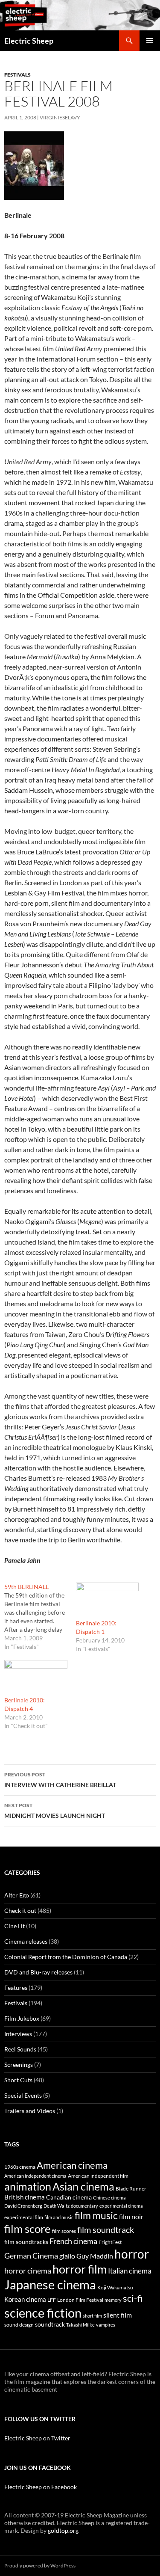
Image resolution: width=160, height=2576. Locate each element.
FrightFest (110, 2242)
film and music (59, 2217)
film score (28, 2229)
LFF (52, 2300)
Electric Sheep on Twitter (37, 2438)
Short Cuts (18, 2080)
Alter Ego (17, 1895)
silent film (118, 2315)
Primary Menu (150, 41)
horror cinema (28, 2271)
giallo (67, 2256)
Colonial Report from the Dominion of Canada (66, 1957)
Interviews (18, 2034)
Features (16, 1988)
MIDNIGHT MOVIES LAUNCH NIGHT (55, 1811)
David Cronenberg (23, 2206)
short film (92, 2316)
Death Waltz (57, 2206)
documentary (84, 2206)
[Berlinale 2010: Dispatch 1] (108, 1601)
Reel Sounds (20, 2049)
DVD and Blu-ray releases (38, 1972)
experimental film (24, 2217)
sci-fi (133, 2298)
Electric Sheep (29, 41)
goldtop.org (63, 2530)
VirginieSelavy (60, 117)
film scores (64, 2231)
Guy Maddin (95, 2256)
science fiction (43, 2313)
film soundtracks (26, 2242)
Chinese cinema (109, 2198)
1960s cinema (20, 2167)
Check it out (20, 1911)
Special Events (23, 2095)
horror (132, 2254)
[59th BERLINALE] (40, 1617)
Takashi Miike (80, 2325)
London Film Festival (80, 2300)
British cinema (25, 2197)
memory (113, 2300)
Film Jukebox (22, 2018)
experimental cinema (121, 2206)
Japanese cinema (50, 2284)
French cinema (73, 2241)
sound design (19, 2325)
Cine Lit (15, 1926)
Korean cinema (25, 2299)
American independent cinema (35, 2176)
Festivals (17, 75)
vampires (106, 2325)
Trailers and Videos (30, 2111)
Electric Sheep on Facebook (41, 2487)
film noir (131, 2216)
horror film (80, 2269)
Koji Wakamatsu (115, 2287)
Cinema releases (26, 1941)
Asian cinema (83, 2186)
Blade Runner (131, 2189)
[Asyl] (34, 165)
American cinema (72, 2165)
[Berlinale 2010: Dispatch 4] (36, 1678)
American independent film (98, 2176)
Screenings (19, 2065)
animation (28, 2186)
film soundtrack (106, 2230)
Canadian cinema (69, 2197)
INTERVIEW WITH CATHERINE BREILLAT (60, 1780)
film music (96, 2215)
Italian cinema (130, 2271)
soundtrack (50, 2324)
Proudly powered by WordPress (40, 2566)
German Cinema (31, 2256)
